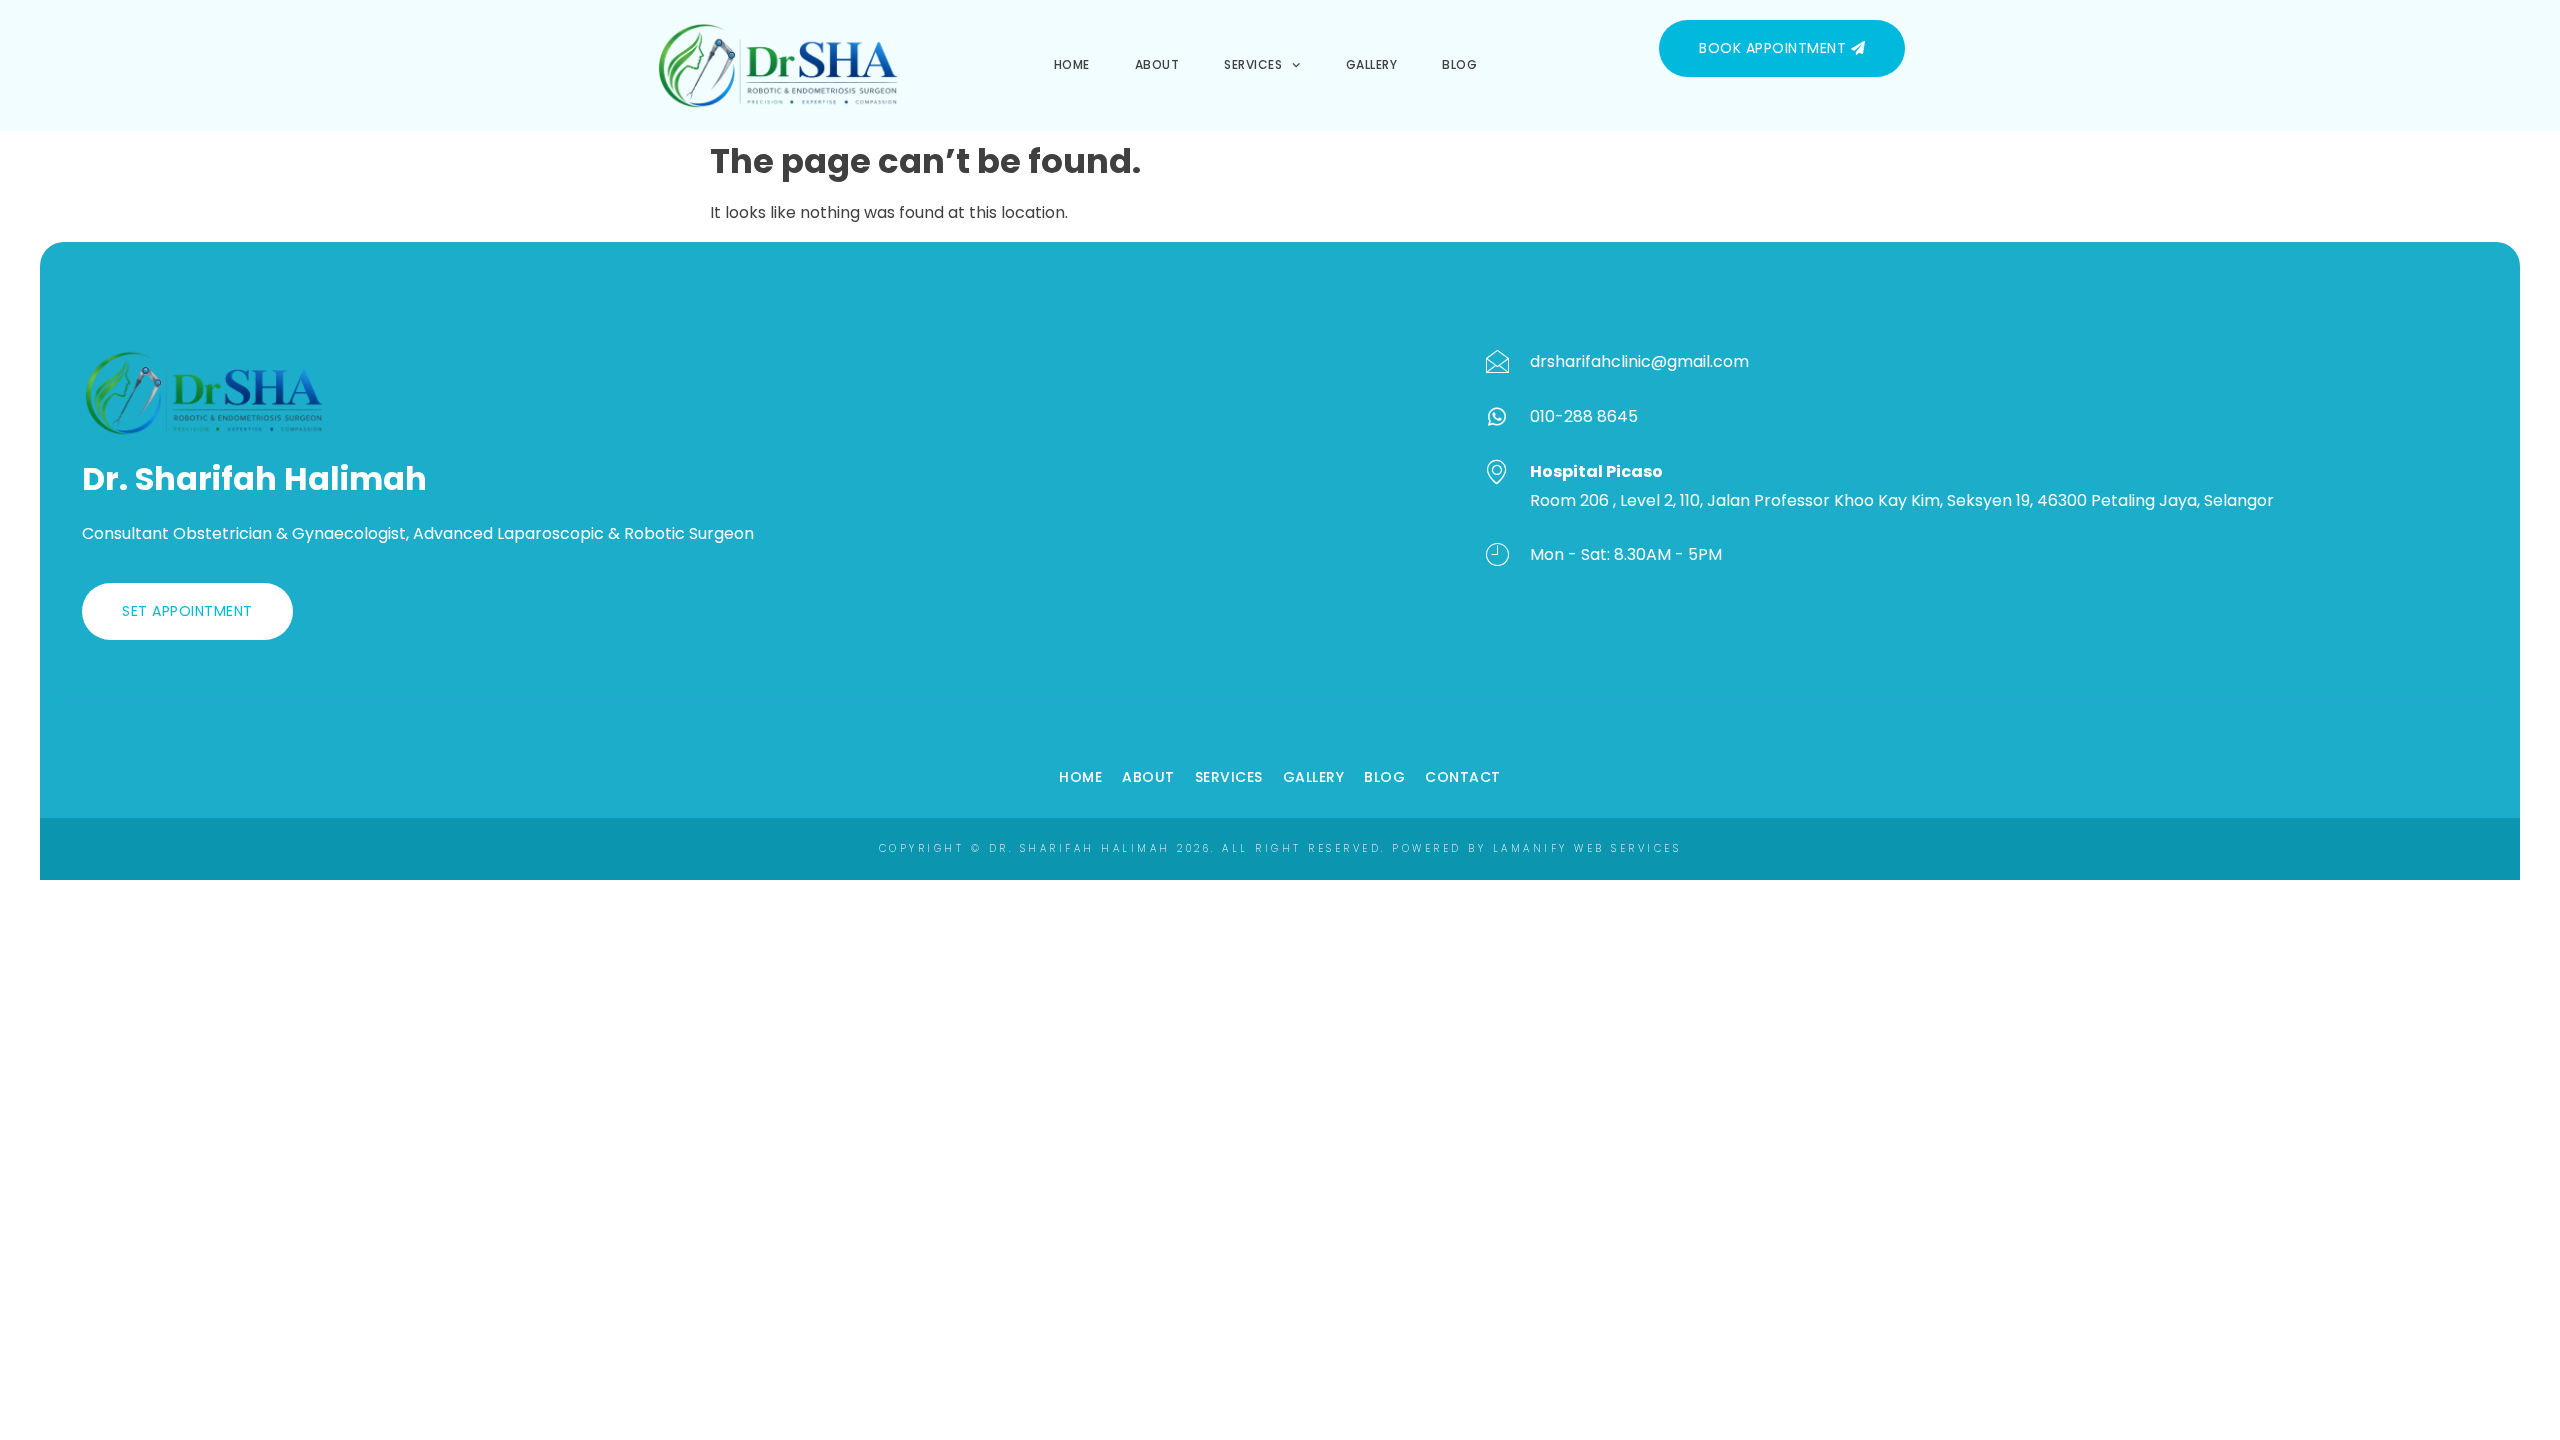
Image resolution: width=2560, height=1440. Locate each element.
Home (1072, 64)
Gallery (1372, 64)
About (1157, 64)
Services (1253, 64)
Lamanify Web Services (1587, 848)
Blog (1459, 64)
